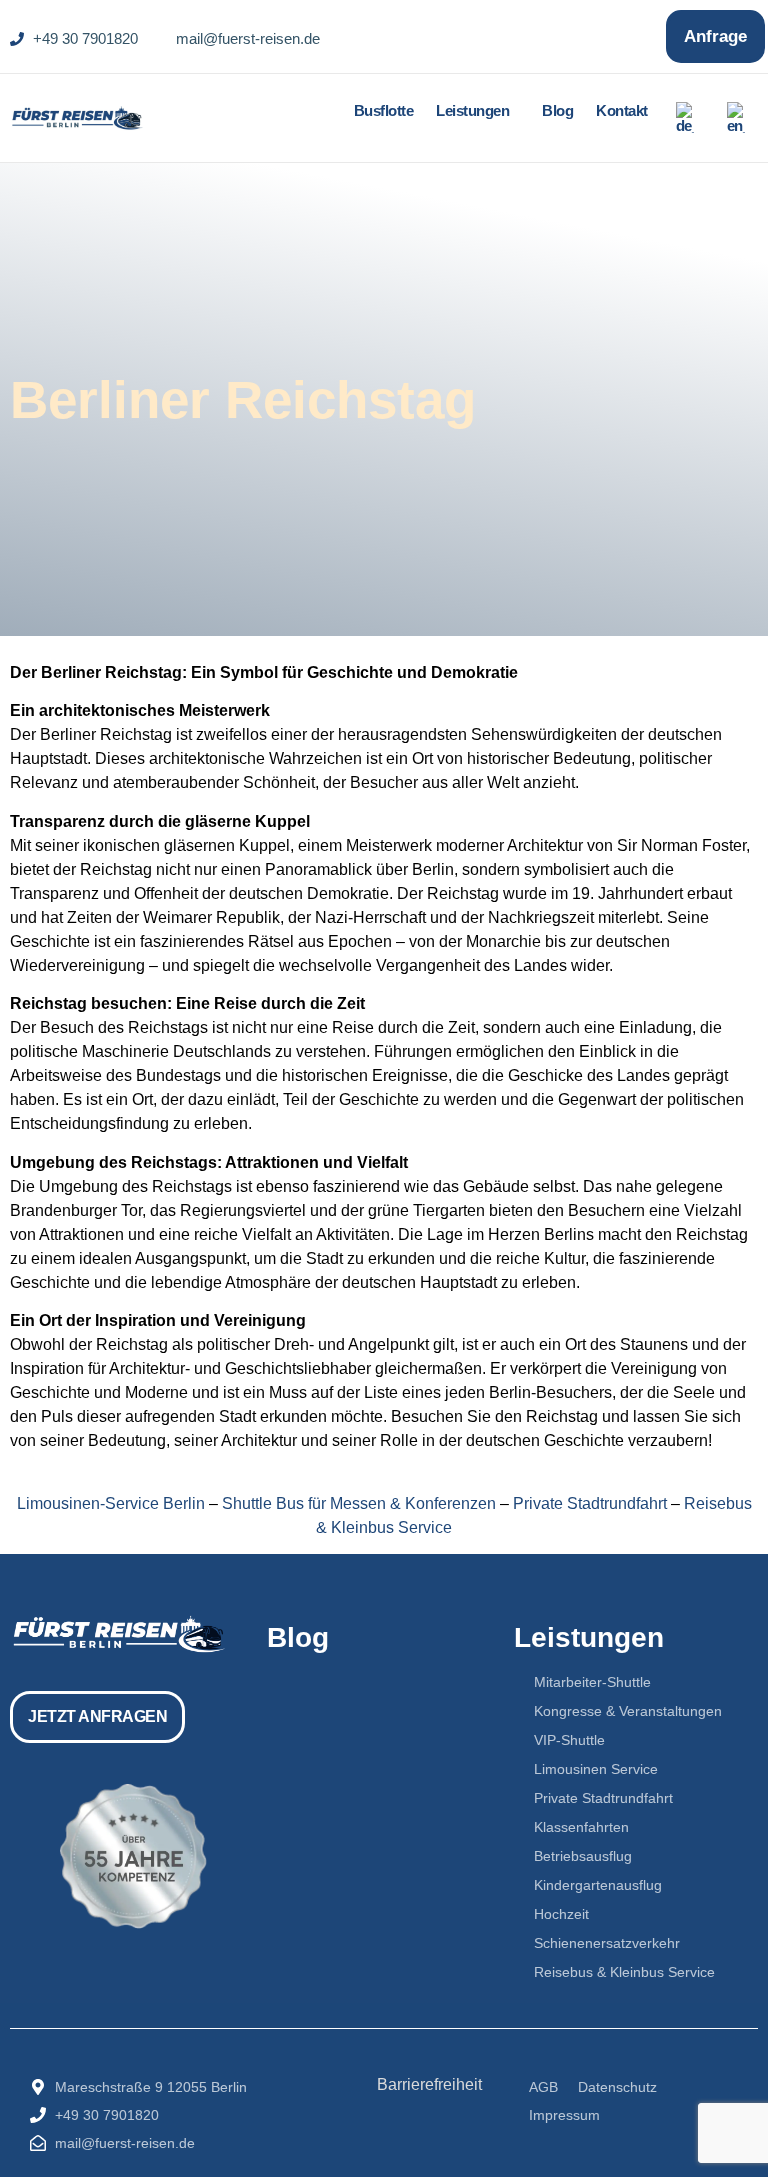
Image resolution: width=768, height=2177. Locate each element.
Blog (557, 110)
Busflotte (384, 110)
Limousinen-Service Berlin (111, 1503)
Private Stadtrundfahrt (590, 1503)
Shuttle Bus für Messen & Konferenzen (359, 1503)
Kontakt (622, 110)
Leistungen (472, 110)
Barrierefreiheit (429, 2084)
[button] (477, 110)
